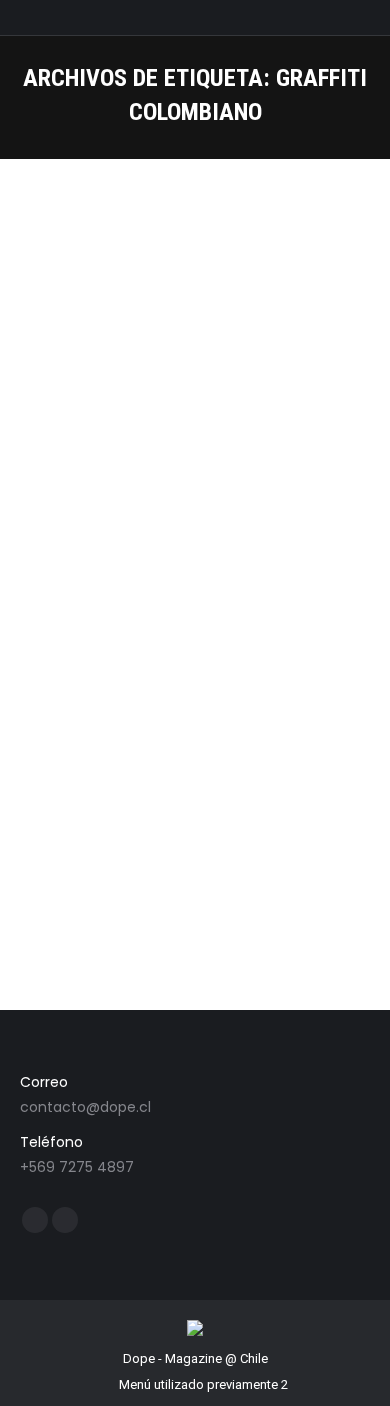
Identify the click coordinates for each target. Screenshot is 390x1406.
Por (141, 564)
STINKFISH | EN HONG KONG (160, 527)
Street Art (72, 564)
